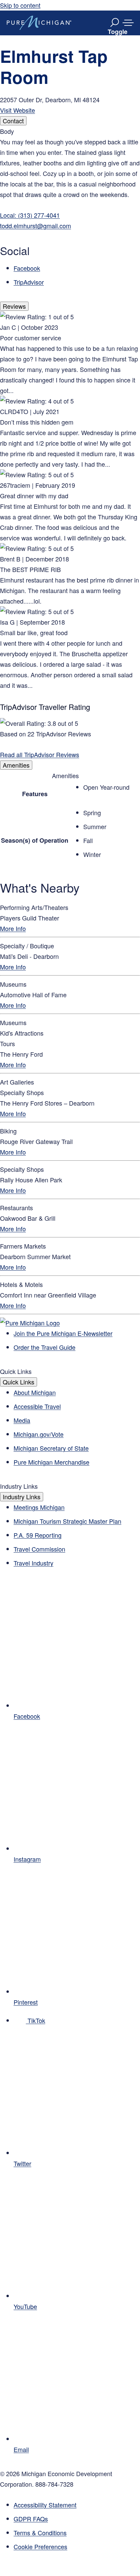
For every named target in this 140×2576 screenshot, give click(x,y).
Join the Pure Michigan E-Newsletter (63, 1333)
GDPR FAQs (31, 2519)
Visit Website (17, 110)
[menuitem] (77, 2547)
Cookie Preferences (40, 2546)
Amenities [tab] (16, 765)
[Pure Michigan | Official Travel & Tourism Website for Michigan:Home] (39, 23)
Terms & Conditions (40, 2533)
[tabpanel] (70, 207)
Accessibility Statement (45, 2505)
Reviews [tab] (14, 306)
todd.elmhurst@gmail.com (36, 226)
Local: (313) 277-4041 (30, 215)
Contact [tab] (13, 121)
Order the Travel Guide (45, 1347)
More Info (13, 928)
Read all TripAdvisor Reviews (40, 754)
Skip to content (20, 5)
